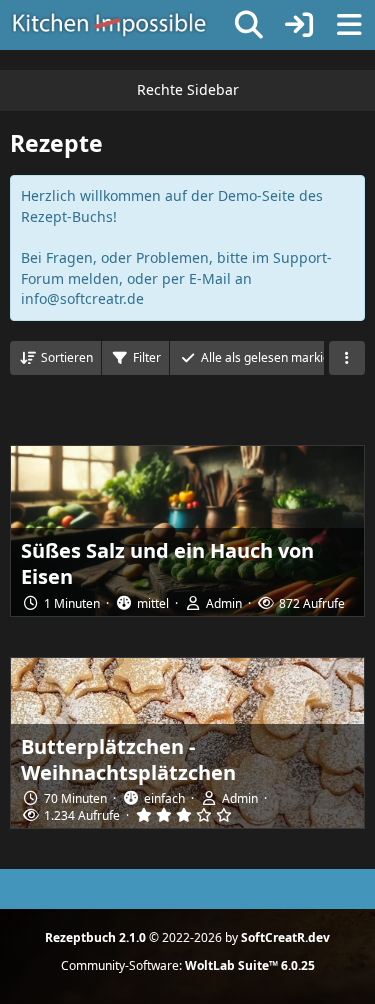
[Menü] (349, 25)
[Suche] (249, 25)
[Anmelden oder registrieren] (299, 25)
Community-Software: (188, 965)
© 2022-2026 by (187, 937)
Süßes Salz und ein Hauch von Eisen (167, 563)
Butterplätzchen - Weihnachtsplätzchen (128, 759)
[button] (55, 358)
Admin (224, 603)
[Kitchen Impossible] (109, 25)
